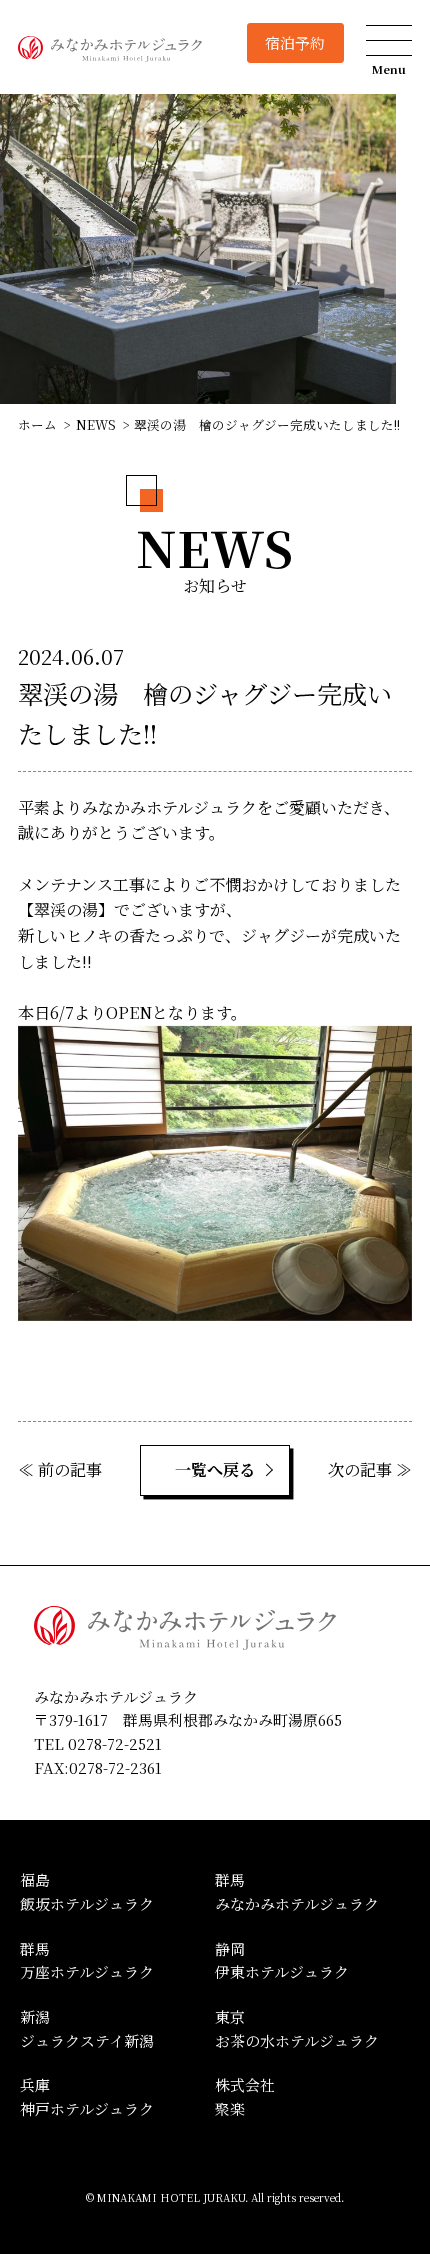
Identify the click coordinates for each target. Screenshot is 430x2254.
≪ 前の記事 (60, 1469)
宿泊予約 (295, 42)
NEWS (96, 424)
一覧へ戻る (215, 1469)
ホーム (37, 424)
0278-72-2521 (115, 1743)
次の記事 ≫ (370, 1469)
